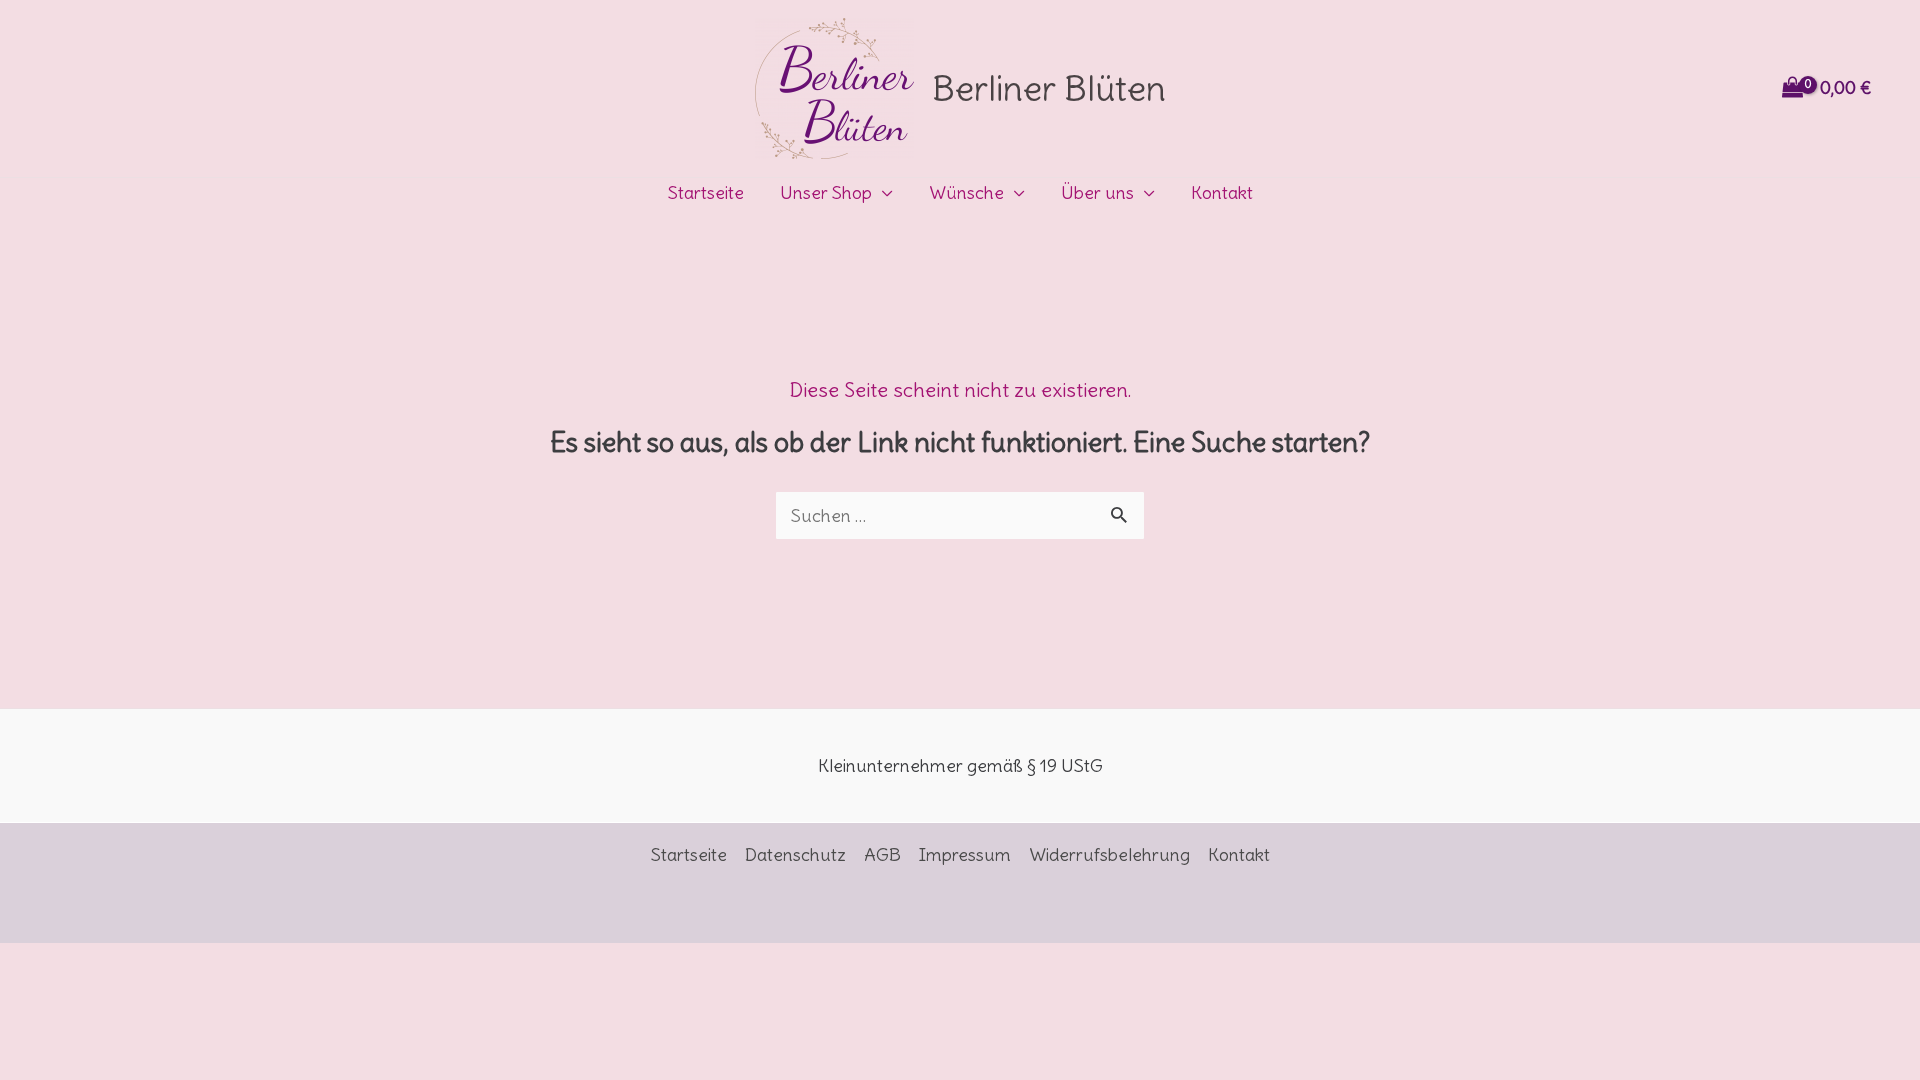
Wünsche (966, 192)
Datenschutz (795, 854)
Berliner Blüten (1049, 88)
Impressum (965, 854)
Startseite (706, 192)
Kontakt (1222, 192)
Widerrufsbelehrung (1109, 854)
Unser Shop (826, 192)
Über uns (1097, 192)
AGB (882, 854)
